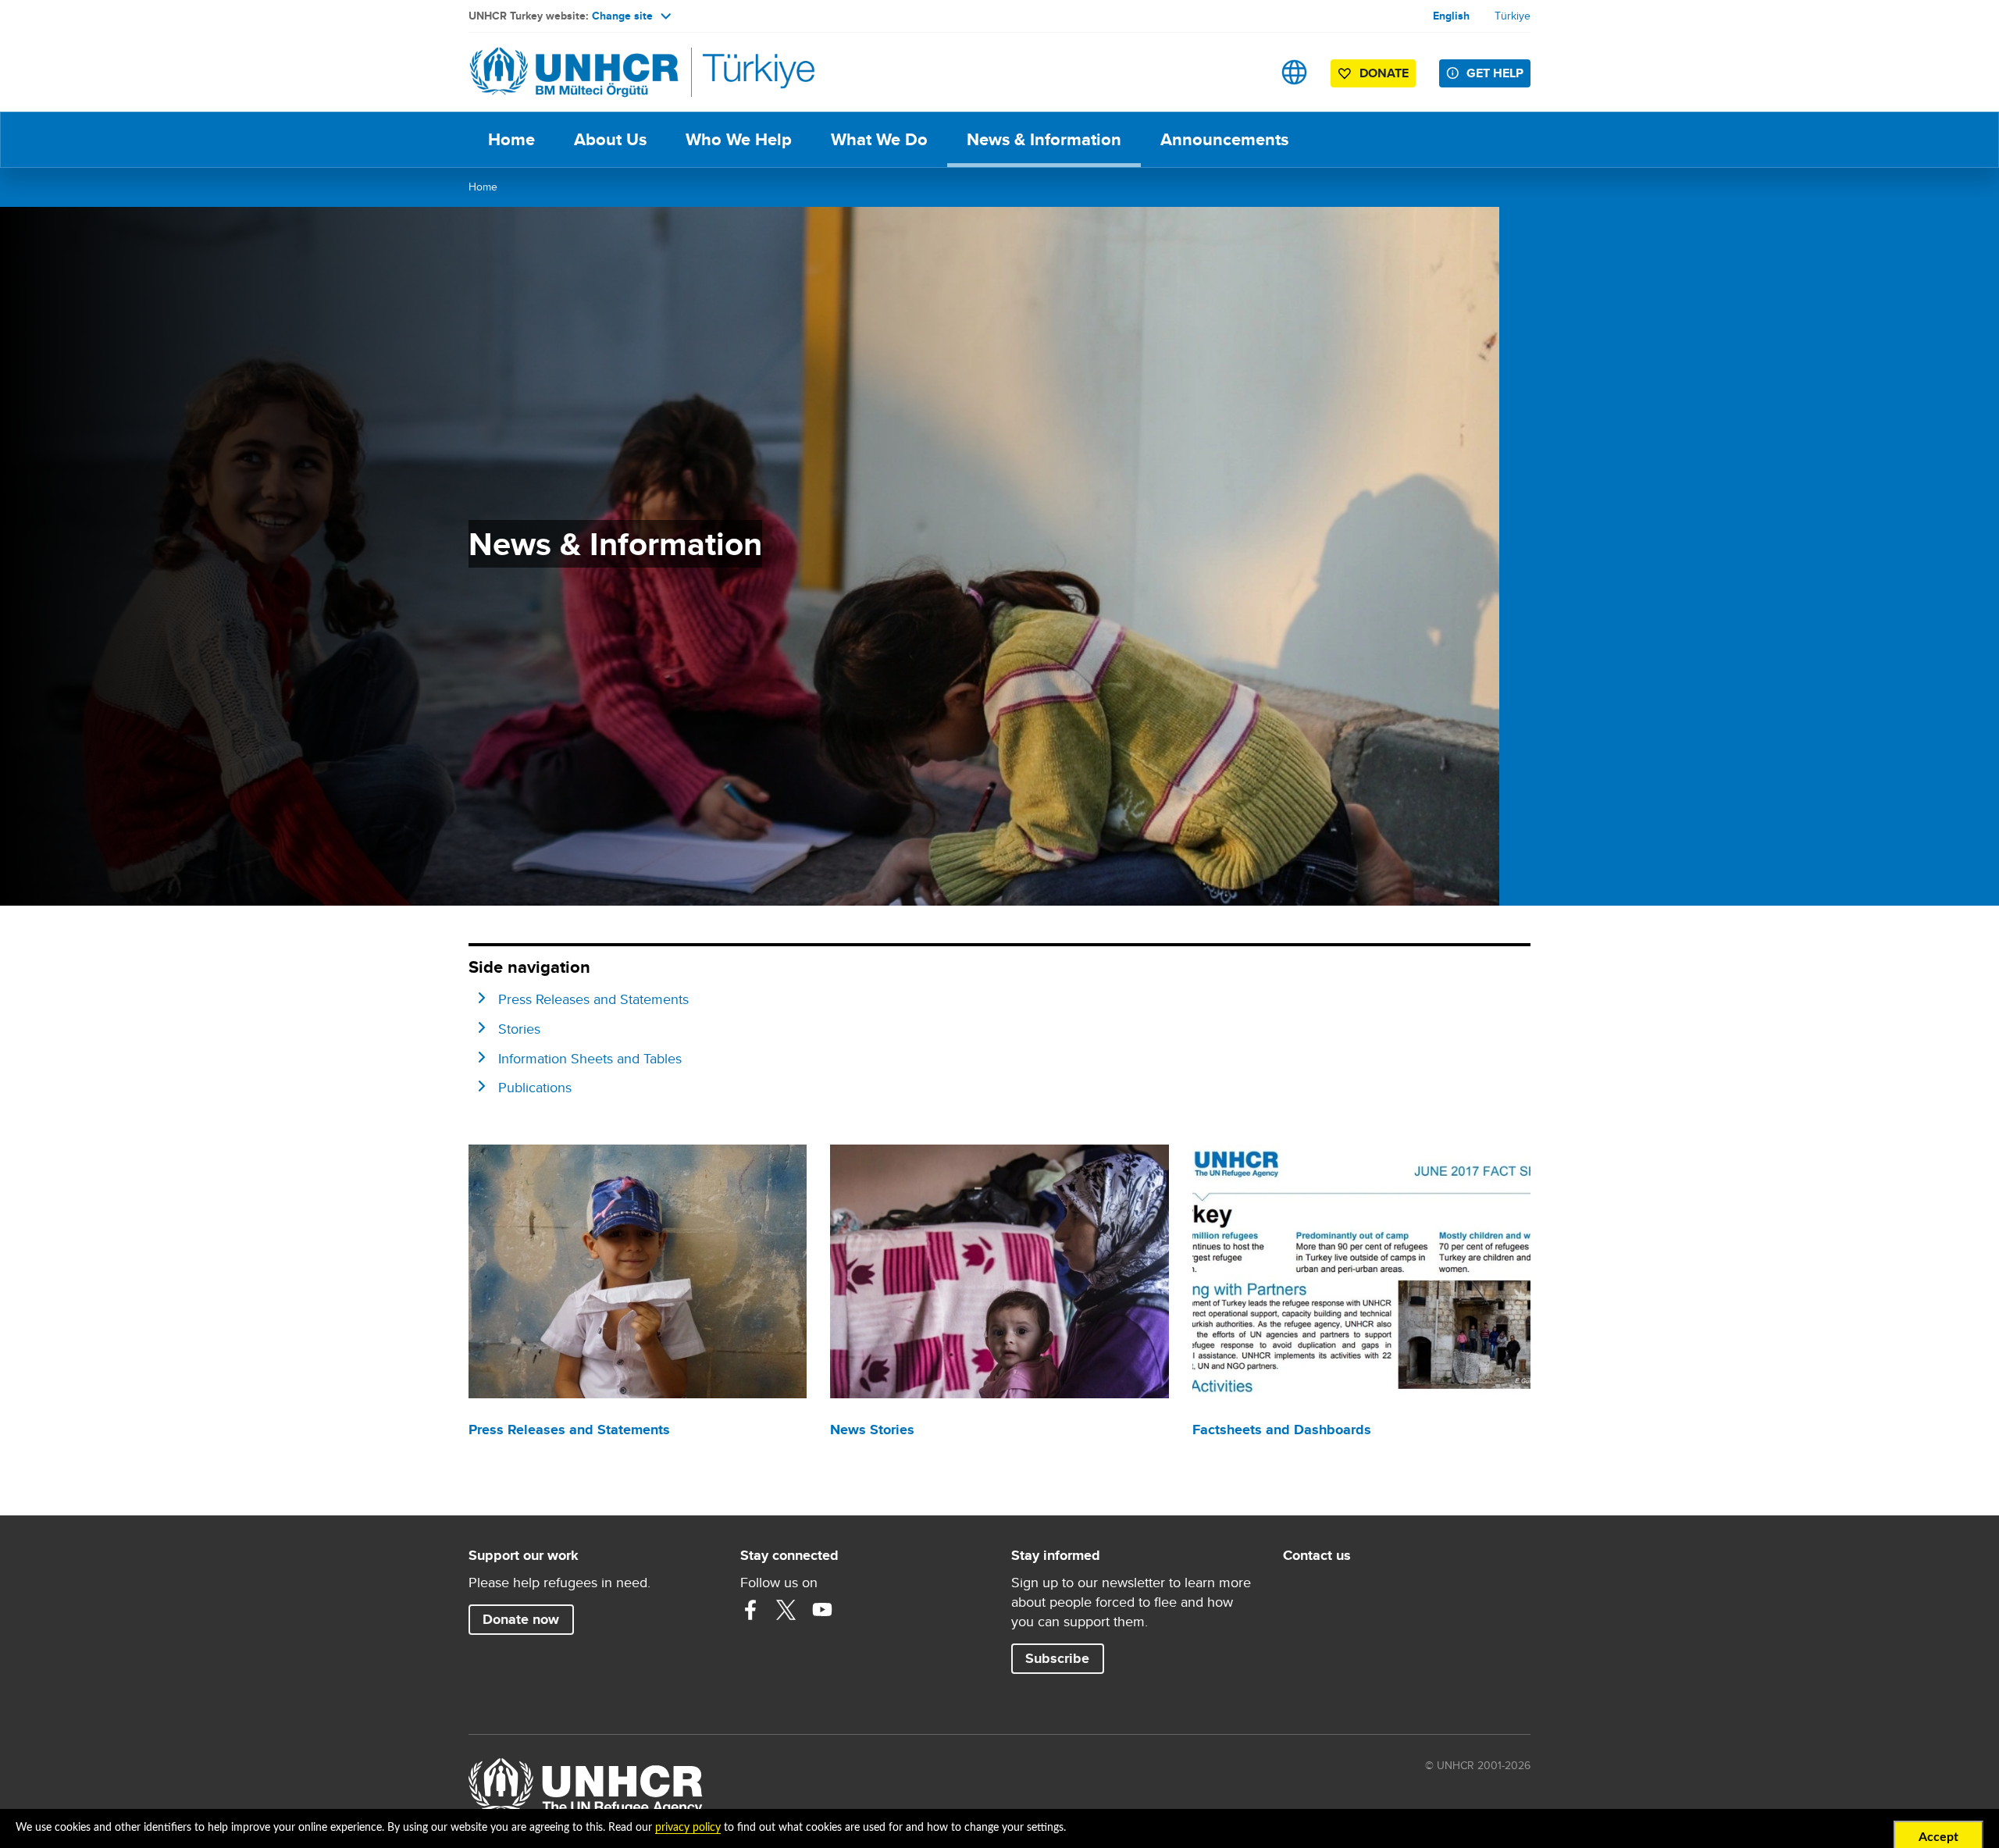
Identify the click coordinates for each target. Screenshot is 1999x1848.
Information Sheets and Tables (590, 1058)
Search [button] (1245, 72)
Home (511, 139)
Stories (519, 1029)
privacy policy (688, 1828)
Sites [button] (1294, 72)
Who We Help (739, 139)
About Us (610, 139)
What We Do (879, 139)
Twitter (786, 1610)
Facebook (750, 1610)
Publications (535, 1087)
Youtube (822, 1610)
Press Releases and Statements (593, 999)
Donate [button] (1384, 73)
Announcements (1224, 139)
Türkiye (1513, 16)
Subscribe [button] (1057, 1658)
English (1451, 16)
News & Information (1044, 139)
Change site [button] (622, 16)
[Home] (578, 72)
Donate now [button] (521, 1619)
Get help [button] (1495, 73)
